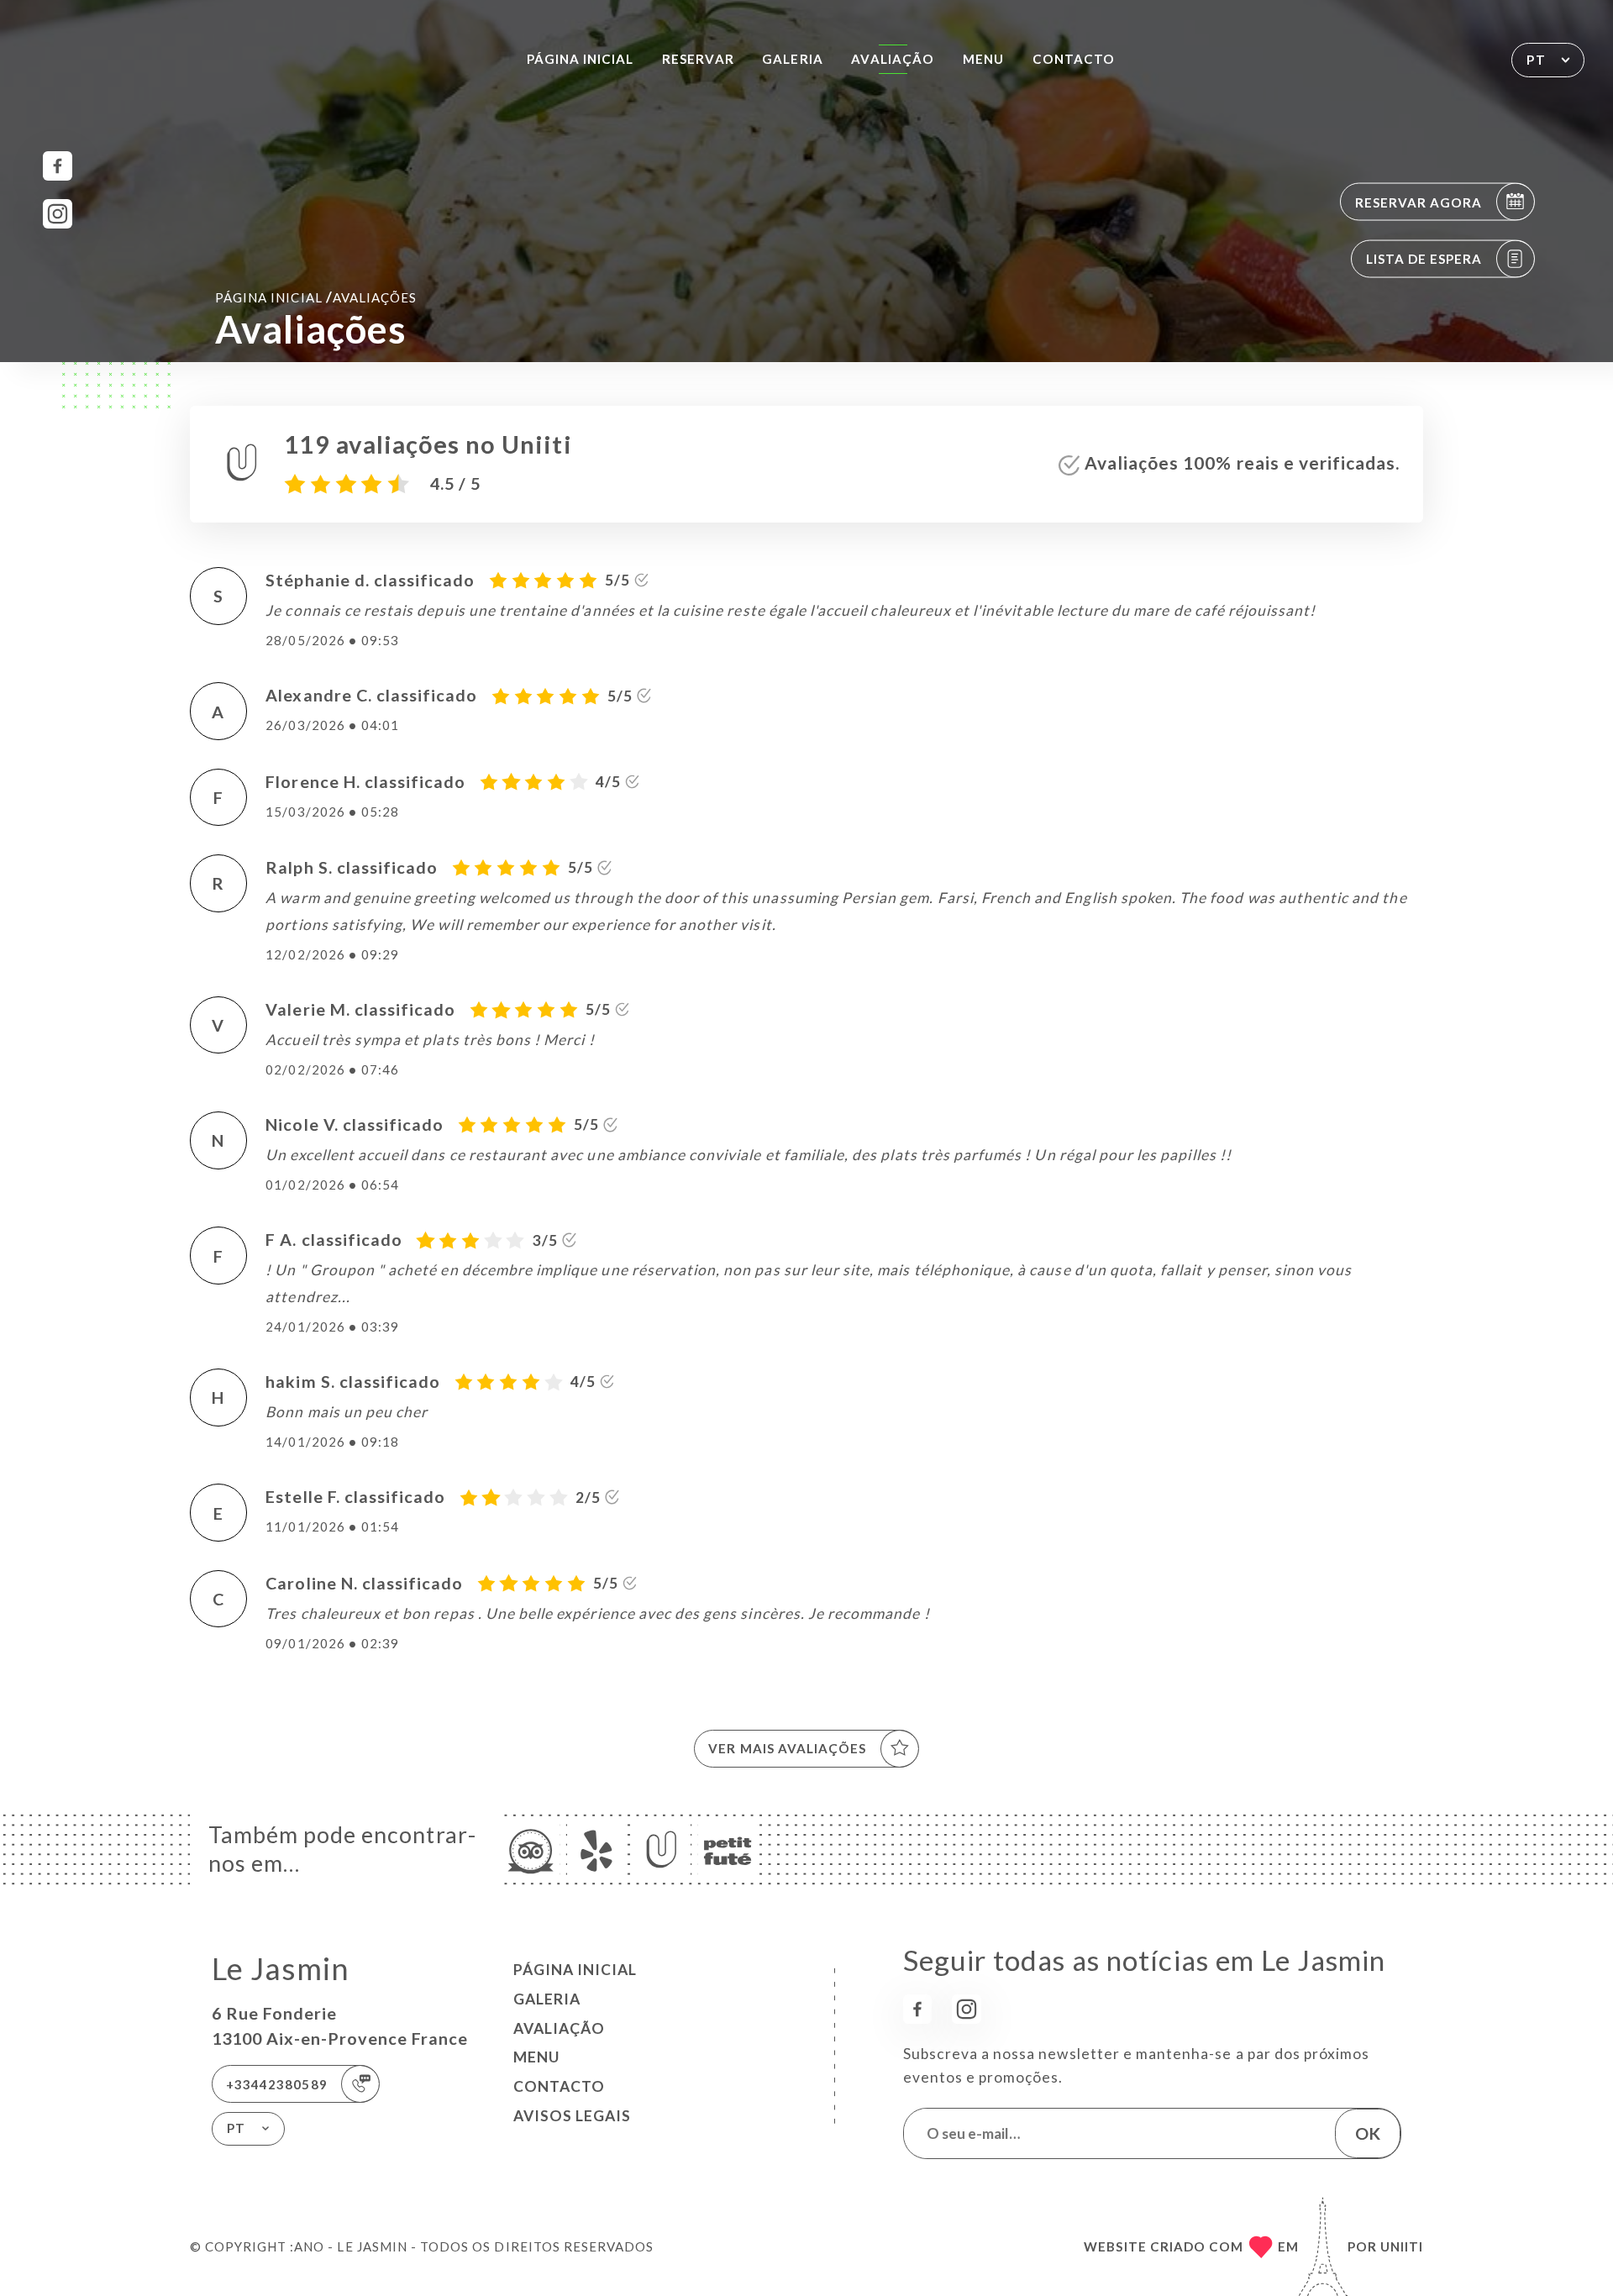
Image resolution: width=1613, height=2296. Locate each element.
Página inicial (581, 59)
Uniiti (1402, 2246)
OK (1368, 2133)
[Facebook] (58, 166)
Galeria (792, 59)
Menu (983, 59)
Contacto (1074, 59)
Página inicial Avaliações (316, 297)
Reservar (698, 59)
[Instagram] (58, 214)
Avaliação (892, 59)
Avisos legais (572, 2116)
